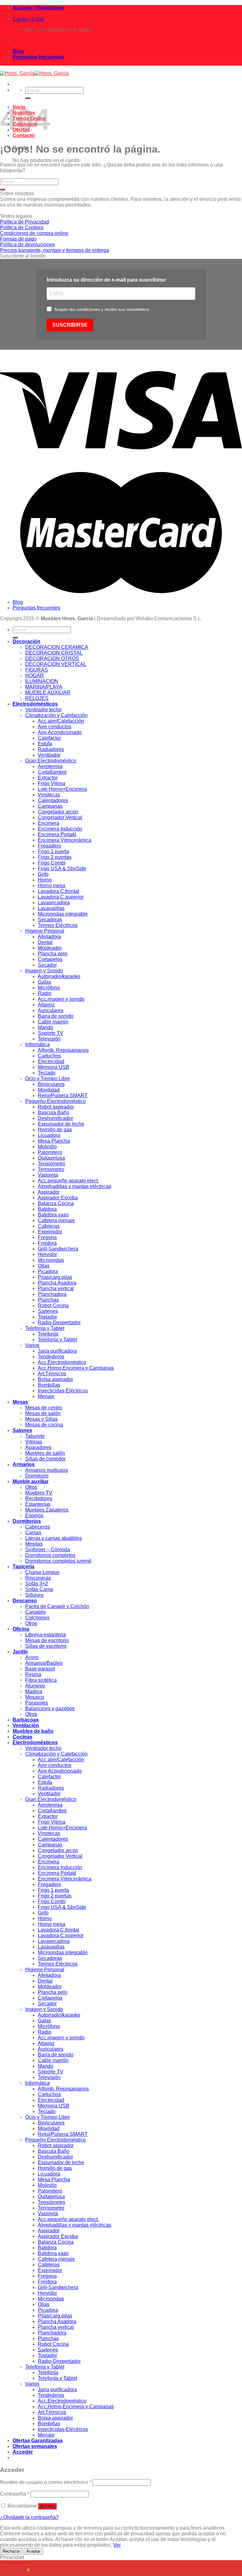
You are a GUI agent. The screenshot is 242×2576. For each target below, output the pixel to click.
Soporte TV (51, 1033)
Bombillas (49, 1385)
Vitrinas (34, 1442)
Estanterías (38, 1504)
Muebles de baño (33, 1731)
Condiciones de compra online (34, 233)
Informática (37, 1044)
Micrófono (49, 988)
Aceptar (33, 2551)
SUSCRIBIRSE (70, 325)
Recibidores (39, 1498)
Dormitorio (37, 1476)
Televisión (49, 1039)
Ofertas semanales (35, 2446)
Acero (32, 1657)
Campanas (50, 806)
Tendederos (51, 1357)
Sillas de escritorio (46, 1646)
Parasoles (37, 1703)
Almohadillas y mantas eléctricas (75, 1186)
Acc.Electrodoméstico (62, 1362)
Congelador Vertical (60, 817)
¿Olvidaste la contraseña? (29, 2517)
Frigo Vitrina (52, 783)
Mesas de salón (43, 1413)
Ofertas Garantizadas (38, 2441)
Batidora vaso (53, 1215)
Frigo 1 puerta (53, 851)
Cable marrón (53, 1022)
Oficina (21, 1629)
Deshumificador (55, 1118)
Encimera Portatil (57, 834)
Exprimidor (50, 1232)
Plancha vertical (56, 1288)
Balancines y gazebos (50, 1708)
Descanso (25, 1601)
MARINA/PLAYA (44, 687)
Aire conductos (55, 727)
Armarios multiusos (47, 1470)
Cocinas (23, 1737)
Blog (18, 51)
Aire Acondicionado (60, 732)
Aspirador (49, 1192)
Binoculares (51, 1084)
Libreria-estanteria (46, 1635)
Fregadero (49, 846)
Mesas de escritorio (47, 1640)
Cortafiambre (52, 772)
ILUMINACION (42, 681)
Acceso (47, 2506)
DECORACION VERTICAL (56, 664)
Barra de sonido (56, 1016)
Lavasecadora (54, 903)
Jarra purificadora (57, 1351)
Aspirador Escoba (58, 1198)
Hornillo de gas (55, 1130)
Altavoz (46, 1005)
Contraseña (15, 2494)
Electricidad (51, 1061)
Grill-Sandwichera (58, 1249)
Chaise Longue (42, 1572)
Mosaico (35, 1697)
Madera (34, 1691)
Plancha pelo (53, 954)
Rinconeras (38, 1578)
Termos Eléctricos (58, 925)
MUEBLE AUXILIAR (48, 693)
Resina (33, 1674)
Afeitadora (49, 937)
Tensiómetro (52, 1164)
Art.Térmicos (52, 1374)
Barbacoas (26, 1720)
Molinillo (47, 1147)
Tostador (47, 1317)
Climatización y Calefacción (56, 715)
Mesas (20, 1402)
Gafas (44, 982)
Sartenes (48, 1311)
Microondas (51, 1260)
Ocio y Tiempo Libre (48, 1078)
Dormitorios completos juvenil (58, 1561)
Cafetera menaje (56, 1220)
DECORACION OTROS (52, 659)
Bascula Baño (54, 1113)
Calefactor (49, 738)
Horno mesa (52, 886)
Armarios (24, 1464)
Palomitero (50, 1152)
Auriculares (51, 1010)
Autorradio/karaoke (59, 976)
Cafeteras (49, 1226)
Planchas (48, 1300)
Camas (33, 1533)
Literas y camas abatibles (54, 1538)
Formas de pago (18, 239)
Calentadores (53, 800)
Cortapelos (50, 959)
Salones (22, 1430)
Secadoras (50, 920)
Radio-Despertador (59, 1323)
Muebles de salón (45, 1453)
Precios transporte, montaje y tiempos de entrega (55, 250)
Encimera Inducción (60, 829)
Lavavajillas (51, 908)
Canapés (35, 1612)
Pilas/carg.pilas (55, 1277)
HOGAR (35, 676)
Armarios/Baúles (44, 1663)
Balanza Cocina (56, 1203)
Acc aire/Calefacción (61, 721)
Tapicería (23, 1567)
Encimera (49, 823)
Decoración (26, 641)
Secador (47, 965)
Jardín (20, 1652)
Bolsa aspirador (55, 1379)
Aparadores (38, 1447)
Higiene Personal (45, 931)
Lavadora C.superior (61, 897)
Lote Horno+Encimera (62, 789)
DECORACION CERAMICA (57, 647)
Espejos (34, 1515)
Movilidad (49, 1090)
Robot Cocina (53, 1305)
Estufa (45, 744)
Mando (46, 1027)
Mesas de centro (44, 1408)
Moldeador (50, 948)
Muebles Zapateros (47, 1510)
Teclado (47, 1073)
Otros (31, 1487)
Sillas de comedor (45, 1459)
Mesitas (34, 1544)
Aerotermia (50, 766)
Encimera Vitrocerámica (65, 840)
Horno (45, 880)
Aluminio (35, 1686)
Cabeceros (37, 1527)
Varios (32, 1345)
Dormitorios (27, 1521)
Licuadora (49, 1135)
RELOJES (37, 698)
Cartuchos (49, 1056)
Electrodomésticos (35, 704)
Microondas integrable (63, 914)
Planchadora (52, 1294)
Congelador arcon (58, 812)
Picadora (48, 1271)
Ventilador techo (43, 710)
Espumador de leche (61, 1124)
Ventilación (26, 1725)
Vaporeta (48, 1175)
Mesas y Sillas (41, 1419)
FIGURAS (37, 670)
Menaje (46, 1396)
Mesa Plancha (54, 1141)
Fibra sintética (41, 1680)
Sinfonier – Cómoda (48, 1550)
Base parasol (40, 1669)
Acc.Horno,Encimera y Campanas (76, 1368)
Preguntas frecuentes (38, 57)
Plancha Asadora (57, 1283)
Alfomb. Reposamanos (63, 1050)
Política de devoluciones (27, 245)
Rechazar (11, 2551)
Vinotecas (49, 795)
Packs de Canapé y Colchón (57, 1606)
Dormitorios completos (50, 1555)
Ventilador (49, 755)
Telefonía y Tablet (45, 1328)
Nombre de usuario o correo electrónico (46, 2482)
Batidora (47, 1209)
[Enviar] (28, 98)
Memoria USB (54, 1067)
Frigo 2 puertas (55, 857)
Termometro (51, 1169)
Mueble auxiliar (31, 1481)
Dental (45, 942)
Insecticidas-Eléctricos (63, 1391)
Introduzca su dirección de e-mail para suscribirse (106, 280)
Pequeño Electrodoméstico (55, 1101)
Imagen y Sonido (44, 971)
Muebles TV (39, 1493)
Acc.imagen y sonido (61, 999)
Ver (117, 2545)
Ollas (44, 1266)
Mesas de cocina (44, 1425)
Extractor (48, 778)
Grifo (43, 874)
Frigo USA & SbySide (62, 868)
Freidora (47, 1243)
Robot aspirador (56, 1107)
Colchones (37, 1618)
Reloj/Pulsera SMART (63, 1096)
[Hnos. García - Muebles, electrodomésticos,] (34, 73)
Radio (45, 993)
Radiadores (51, 749)
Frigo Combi (52, 863)
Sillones (34, 1595)
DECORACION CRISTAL (54, 653)
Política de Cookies (22, 227)
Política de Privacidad (24, 222)
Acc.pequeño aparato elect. (68, 1181)
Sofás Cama (39, 1589)
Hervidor (47, 1254)
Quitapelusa (51, 1158)
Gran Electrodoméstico (51, 761)
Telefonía (48, 1334)
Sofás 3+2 (37, 1584)
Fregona (47, 1237)
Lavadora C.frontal (58, 891)
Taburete (35, 1436)
